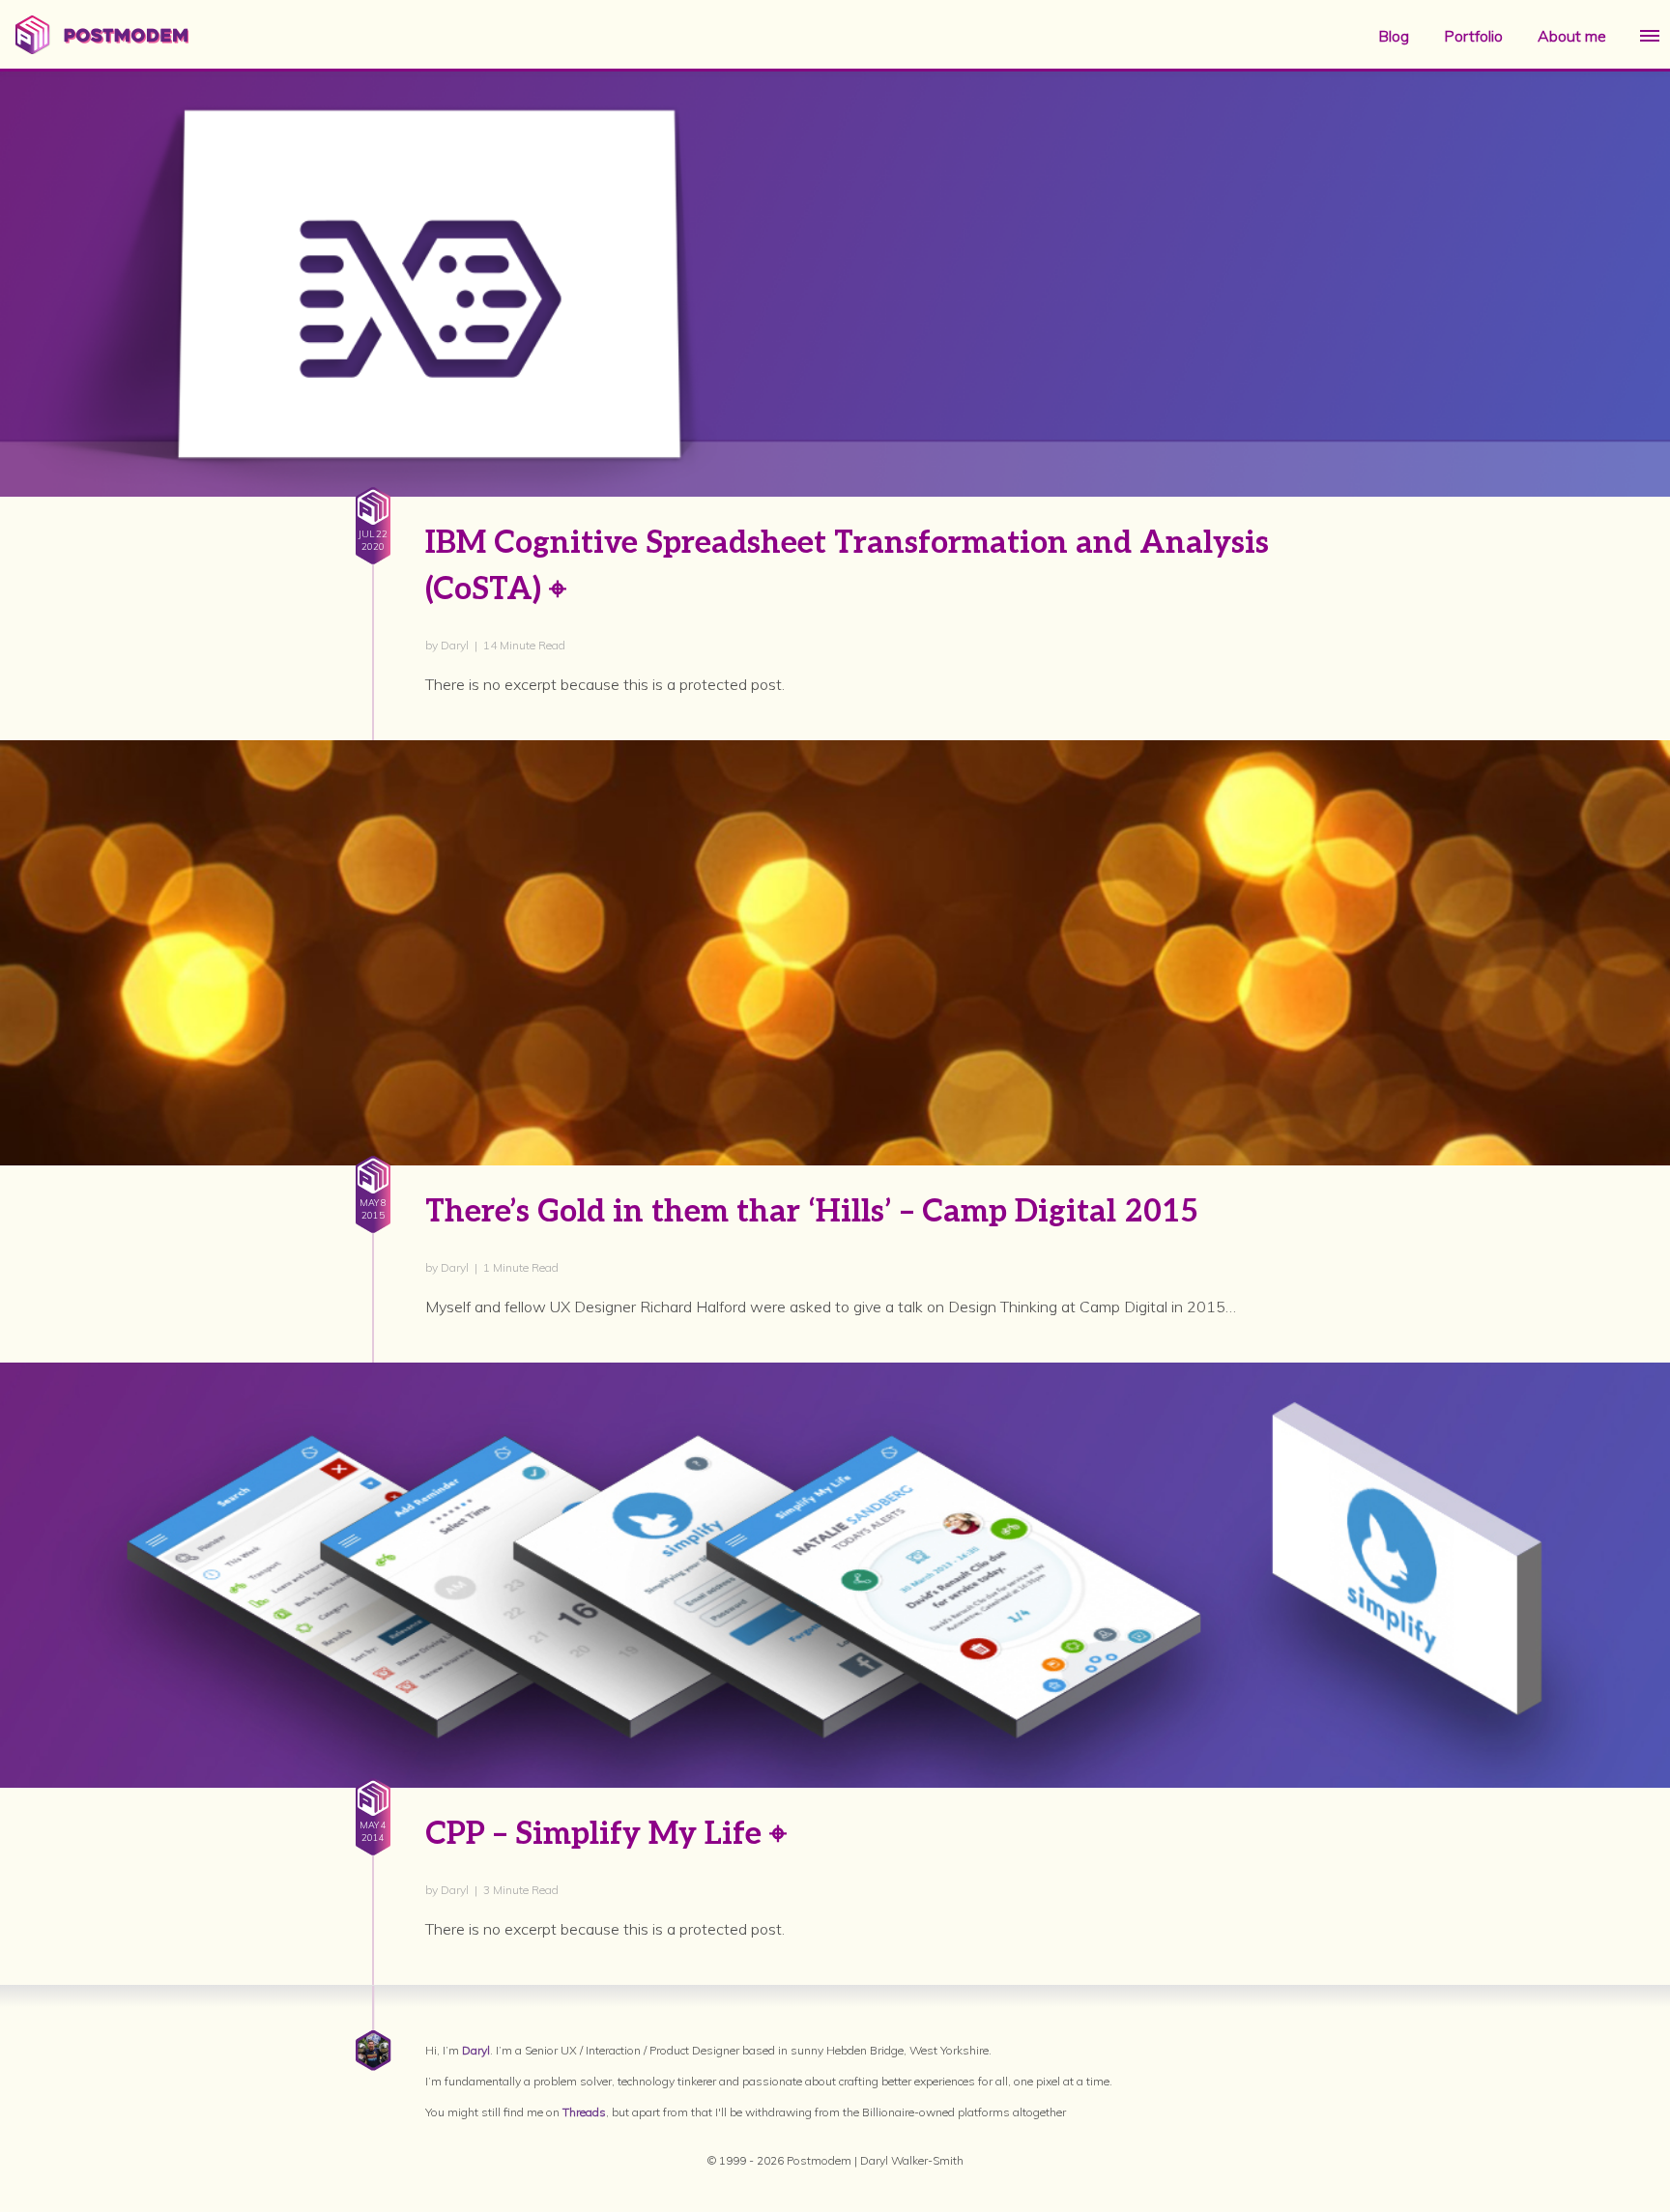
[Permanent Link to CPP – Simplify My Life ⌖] (835, 1699)
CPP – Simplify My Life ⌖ (606, 1834)
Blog (1394, 36)
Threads (584, 2112)
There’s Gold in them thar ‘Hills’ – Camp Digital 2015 (812, 1212)
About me (1572, 36)
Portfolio (1473, 36)
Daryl (476, 2050)
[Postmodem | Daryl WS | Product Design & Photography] (102, 48)
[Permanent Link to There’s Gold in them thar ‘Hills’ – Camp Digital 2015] (835, 1077)
